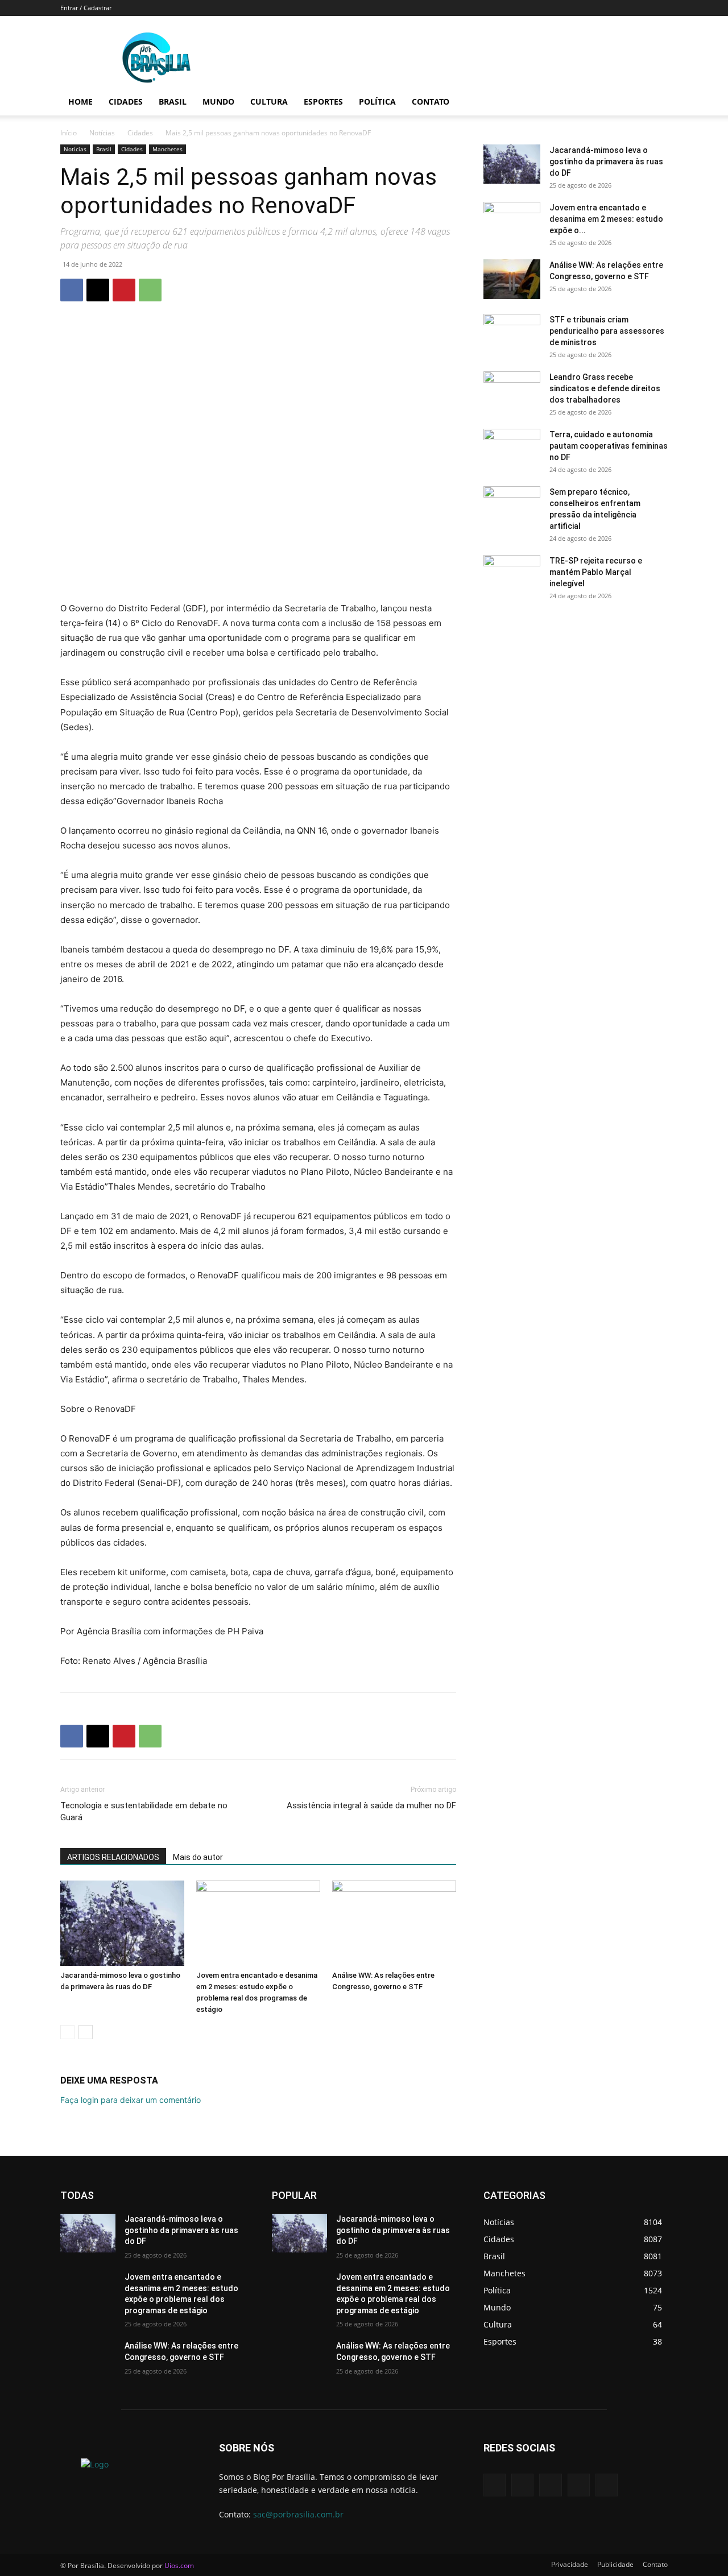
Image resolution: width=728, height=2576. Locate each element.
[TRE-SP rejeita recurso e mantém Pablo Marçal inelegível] (512, 575)
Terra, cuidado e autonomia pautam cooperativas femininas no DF (609, 446)
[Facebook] (72, 290)
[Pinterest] (124, 290)
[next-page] (86, 2032)
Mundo (218, 102)
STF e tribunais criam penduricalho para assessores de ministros (607, 331)
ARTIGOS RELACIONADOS (113, 1857)
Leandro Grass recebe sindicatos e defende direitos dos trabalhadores (605, 388)
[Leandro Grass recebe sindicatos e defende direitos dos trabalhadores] (512, 391)
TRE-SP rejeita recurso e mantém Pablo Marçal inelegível (596, 572)
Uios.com (179, 2565)
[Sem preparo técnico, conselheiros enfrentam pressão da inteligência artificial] (512, 506)
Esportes (323, 102)
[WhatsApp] (150, 290)
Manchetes (167, 149)
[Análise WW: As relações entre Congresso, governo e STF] (394, 1923)
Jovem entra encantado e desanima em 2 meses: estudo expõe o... (606, 219)
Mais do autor (198, 1857)
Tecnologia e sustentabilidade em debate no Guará (144, 1811)
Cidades (126, 102)
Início (69, 133)
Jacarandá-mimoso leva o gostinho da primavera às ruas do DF (606, 161)
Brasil (173, 102)
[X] (98, 290)
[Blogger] (495, 2485)
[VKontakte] (607, 2485)
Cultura (269, 102)
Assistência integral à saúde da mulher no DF (371, 1805)
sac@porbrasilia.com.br (298, 2514)
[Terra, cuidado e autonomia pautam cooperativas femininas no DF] (512, 449)
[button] (654, 103)
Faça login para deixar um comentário (131, 2100)
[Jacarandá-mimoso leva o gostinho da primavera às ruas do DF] (122, 1923)
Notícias (102, 133)
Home (80, 102)
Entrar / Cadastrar (86, 8)
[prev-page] (67, 2032)
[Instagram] (579, 2485)
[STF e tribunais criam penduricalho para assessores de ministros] (512, 334)
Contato (431, 102)
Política (377, 102)
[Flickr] (550, 2485)
